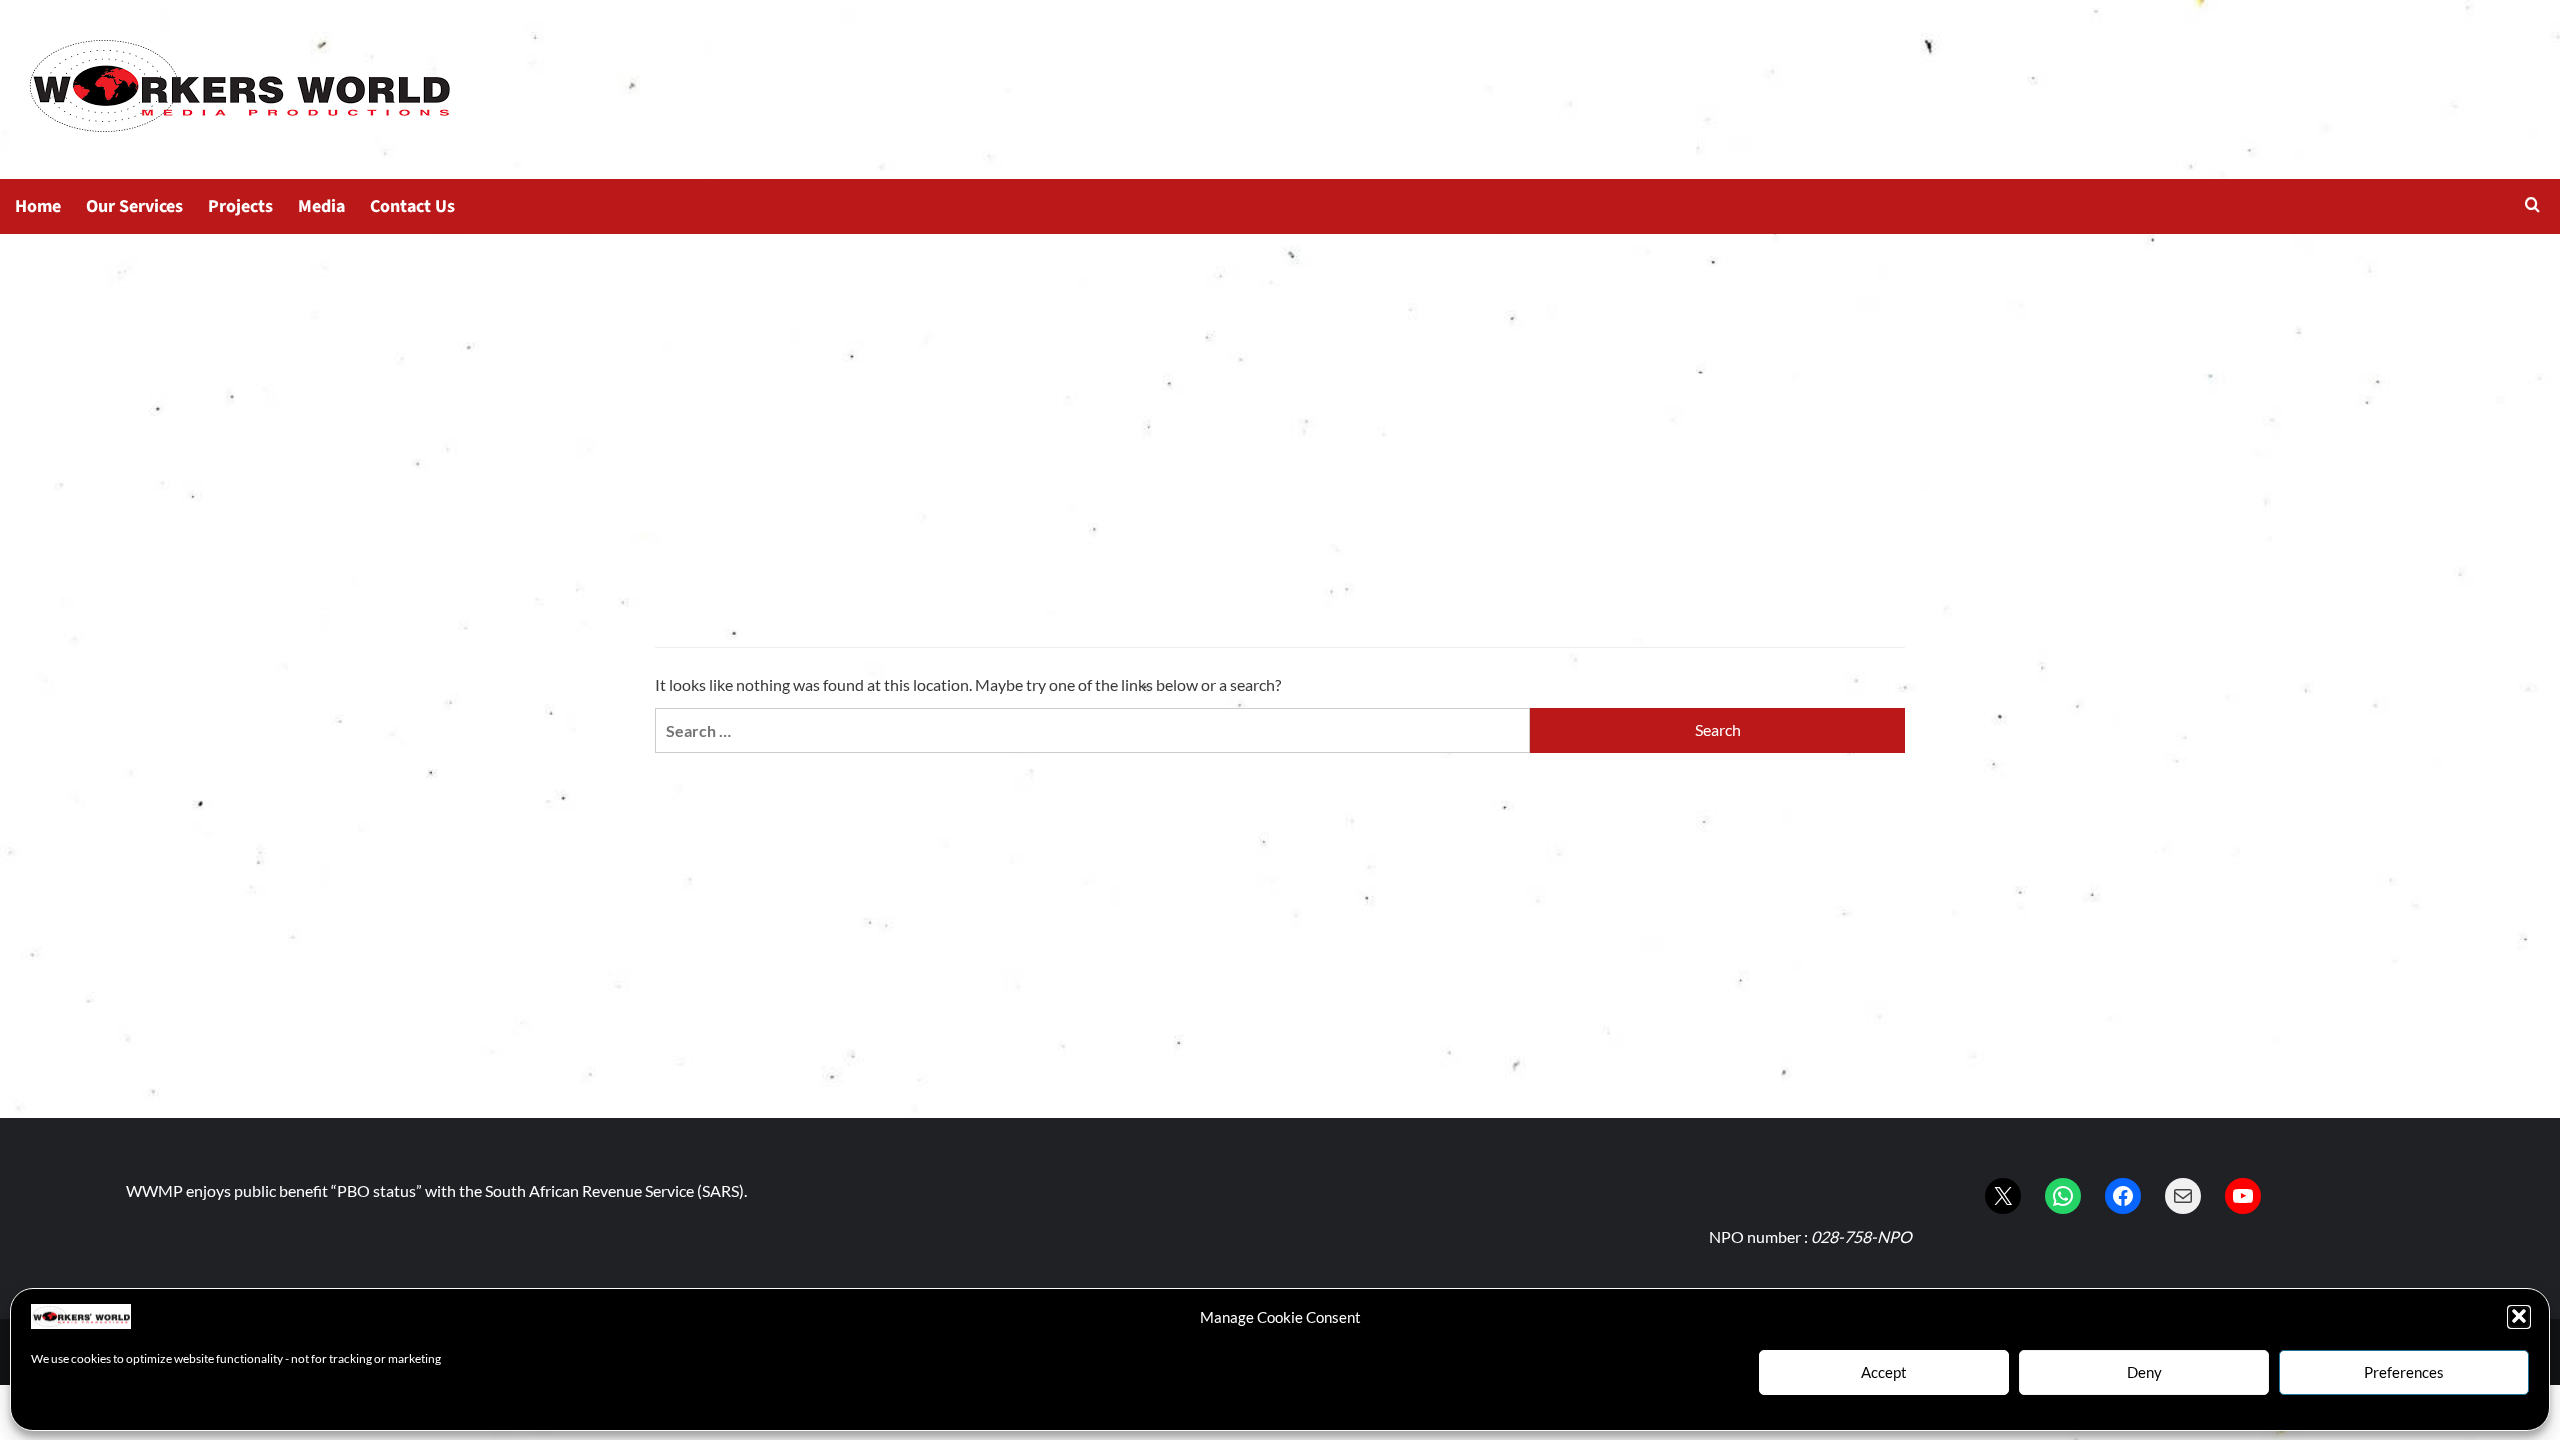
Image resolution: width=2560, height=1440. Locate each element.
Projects (240, 206)
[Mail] (2183, 1196)
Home (38, 206)
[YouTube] (2243, 1196)
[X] (2003, 1196)
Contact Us (412, 206)
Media (321, 206)
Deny (2144, 1372)
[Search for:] (1092, 730)
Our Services (134, 206)
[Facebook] (2123, 1196)
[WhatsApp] (2063, 1196)
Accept (1884, 1372)
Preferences (2404, 1372)
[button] (2519, 1316)
